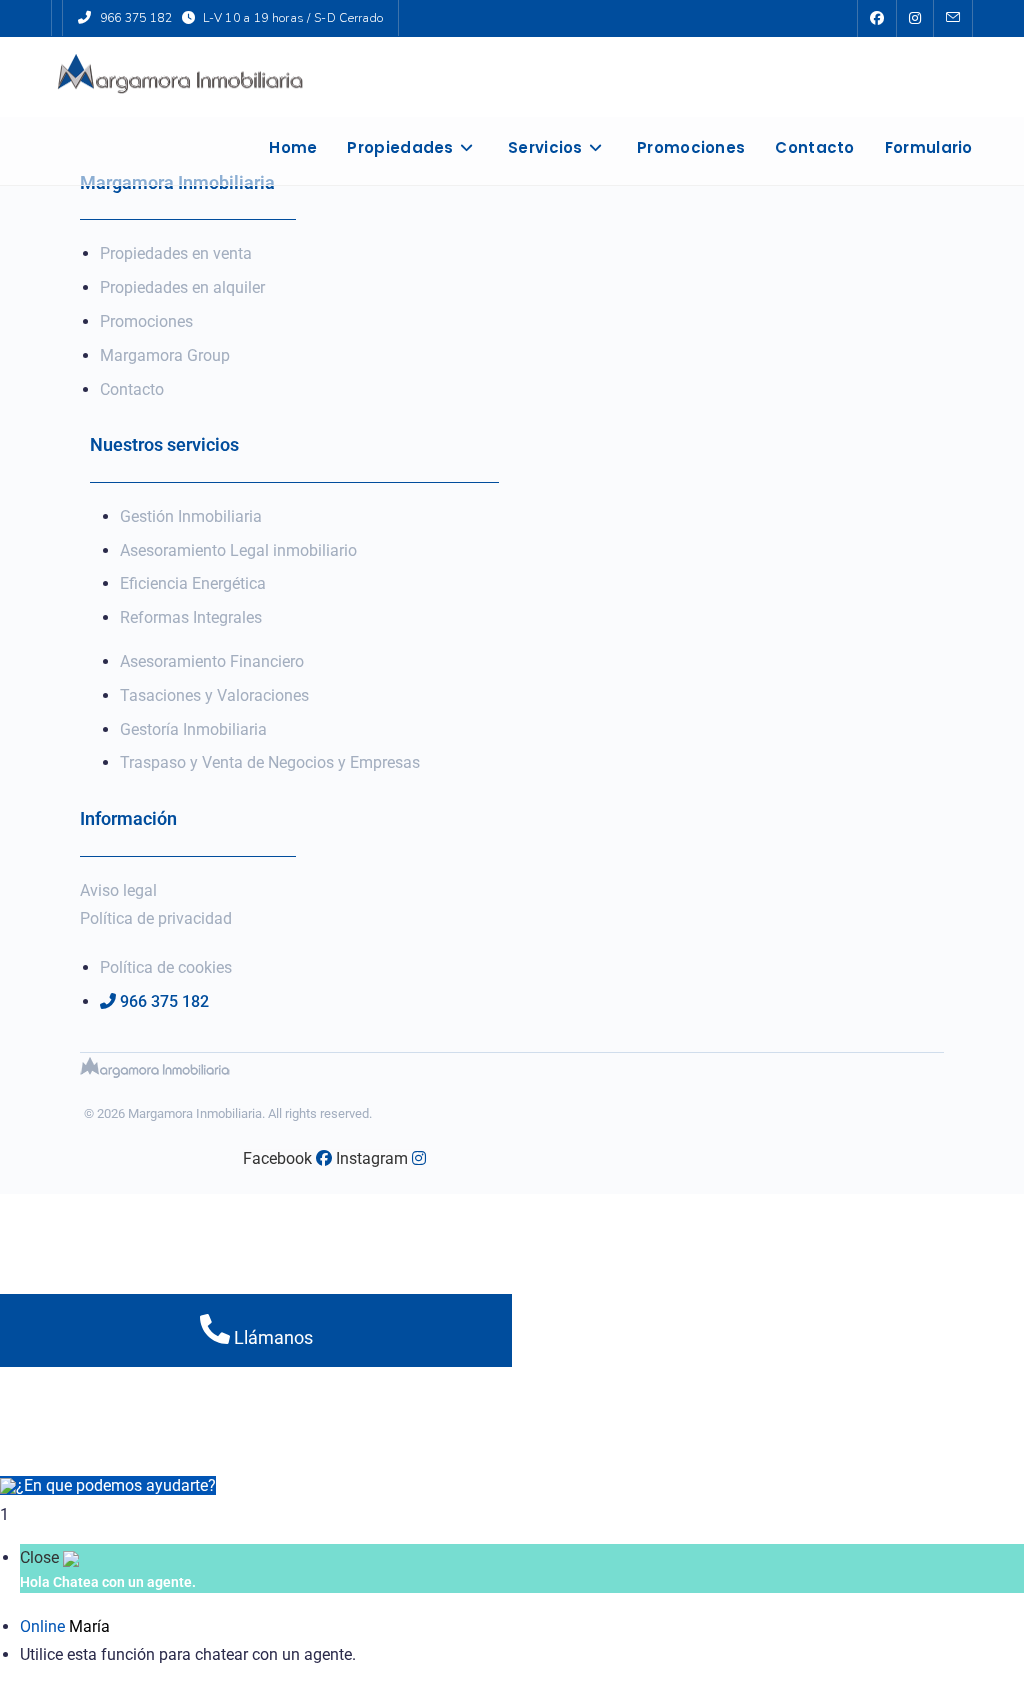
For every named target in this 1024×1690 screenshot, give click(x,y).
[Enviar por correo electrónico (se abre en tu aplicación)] (953, 18)
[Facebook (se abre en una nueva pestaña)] (877, 18)
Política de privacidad (156, 918)
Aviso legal (118, 890)
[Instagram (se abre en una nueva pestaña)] (915, 18)
